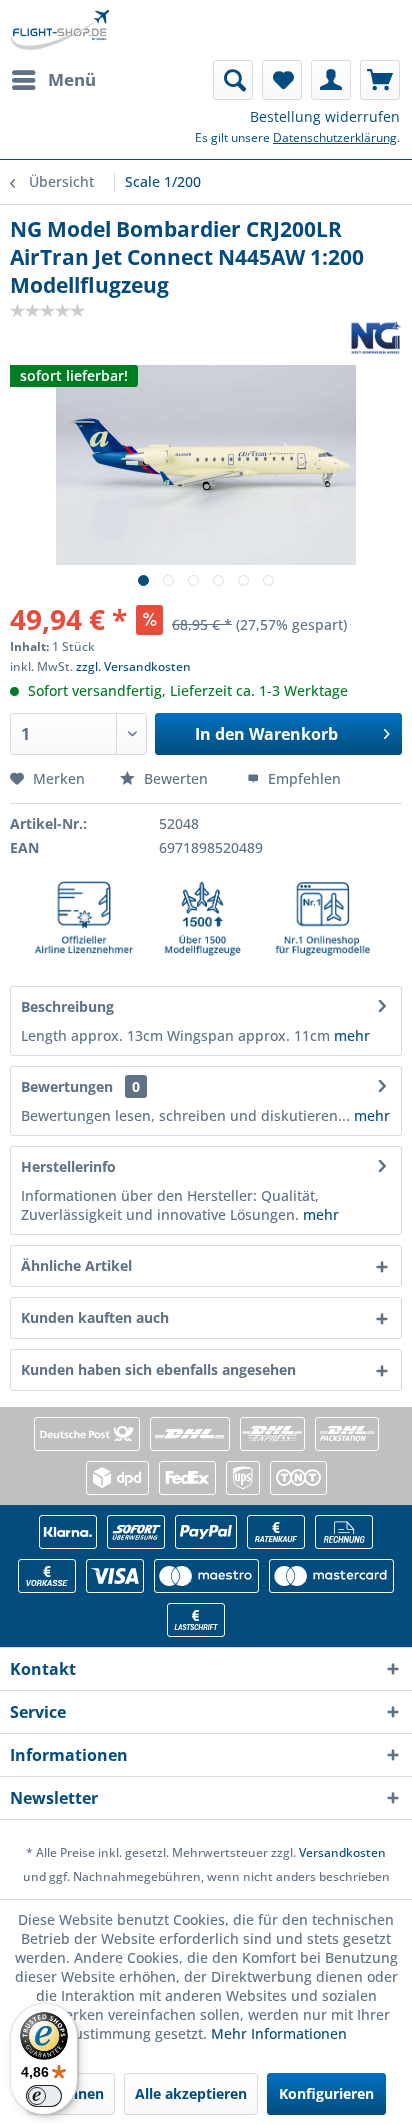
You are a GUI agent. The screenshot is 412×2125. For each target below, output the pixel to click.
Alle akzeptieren (191, 2093)
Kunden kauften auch (95, 1317)
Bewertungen (67, 1086)
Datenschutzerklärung (335, 137)
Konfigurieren (326, 2093)
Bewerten (176, 778)
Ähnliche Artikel (76, 1265)
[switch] (44, 2096)
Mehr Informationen (279, 2033)
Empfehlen (302, 778)
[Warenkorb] (380, 80)
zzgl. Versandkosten (133, 666)
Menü (72, 79)
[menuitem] (53, 80)
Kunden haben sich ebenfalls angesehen (158, 1369)
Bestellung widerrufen (325, 116)
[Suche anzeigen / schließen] (233, 80)
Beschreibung (67, 1006)
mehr (350, 1035)
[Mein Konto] (331, 80)
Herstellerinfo (68, 1166)
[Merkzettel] (282, 80)
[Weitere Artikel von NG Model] (376, 337)
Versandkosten (342, 1852)
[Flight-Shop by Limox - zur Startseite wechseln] (59, 30)
